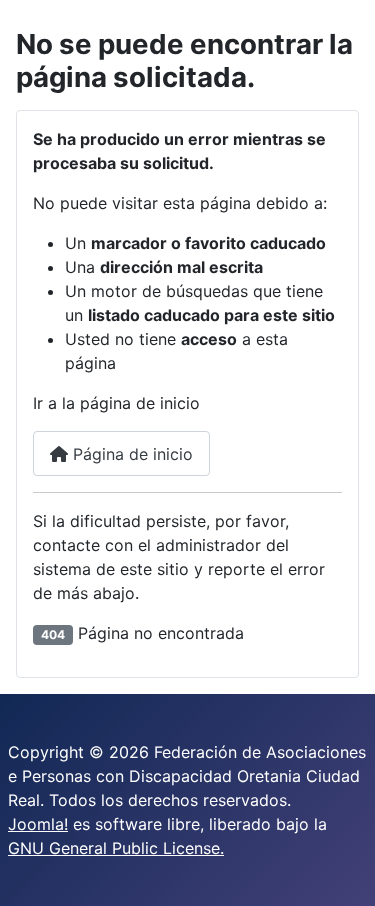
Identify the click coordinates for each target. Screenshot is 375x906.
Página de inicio (130, 454)
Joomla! (38, 824)
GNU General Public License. (116, 848)
